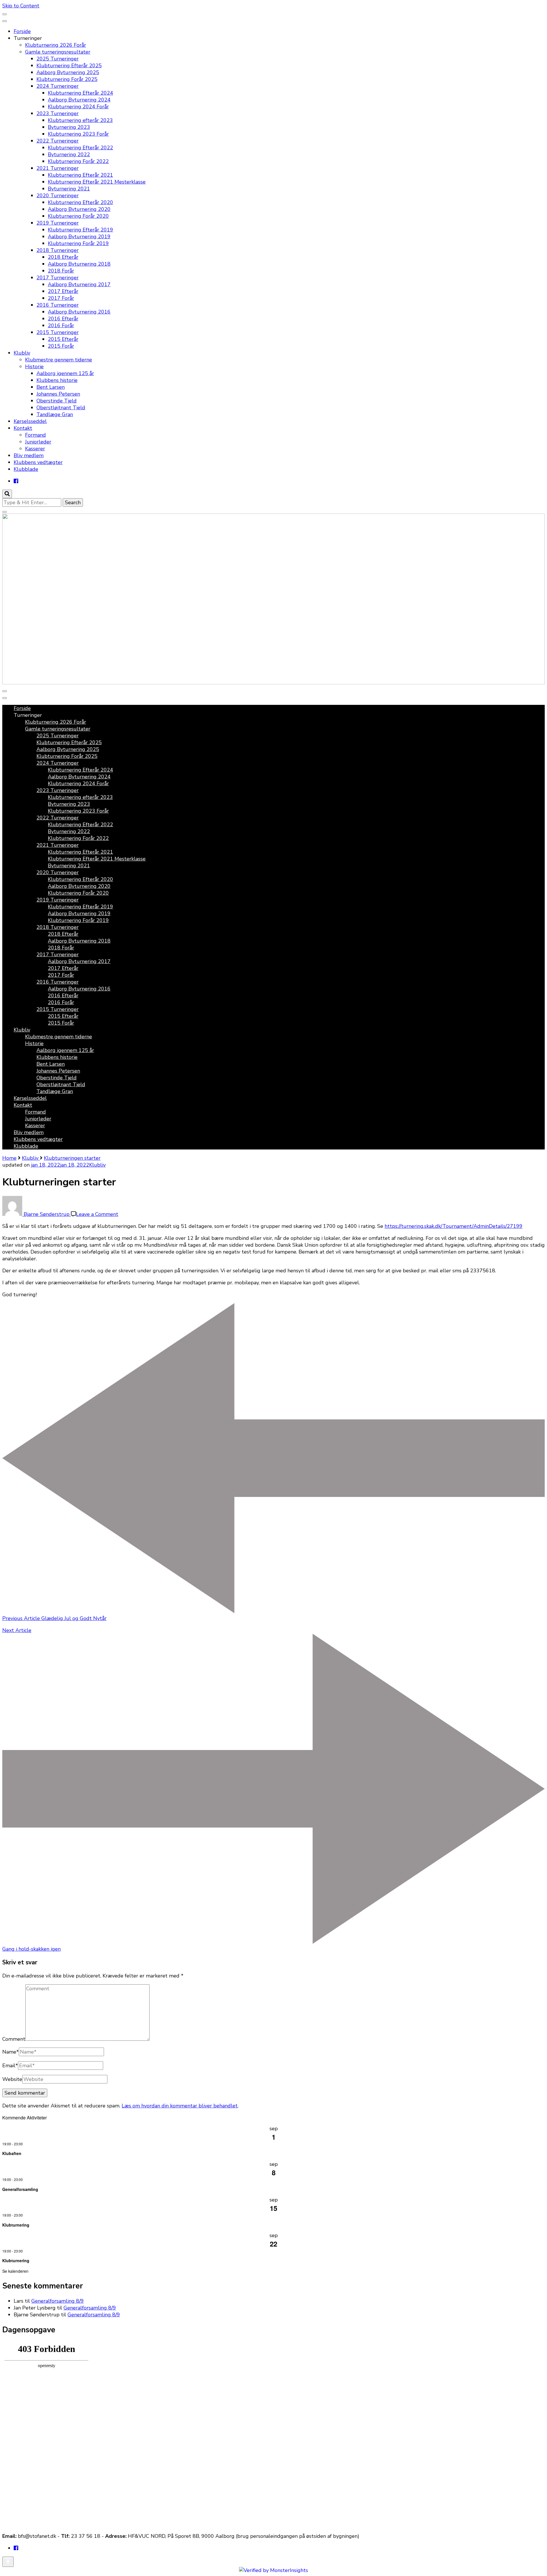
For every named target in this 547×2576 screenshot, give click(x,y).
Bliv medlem (29, 455)
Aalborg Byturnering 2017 (79, 284)
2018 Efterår (63, 257)
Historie (34, 367)
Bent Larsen (51, 387)
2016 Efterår (63, 319)
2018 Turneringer (58, 250)
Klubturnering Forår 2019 (78, 243)
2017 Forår (61, 298)
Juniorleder (38, 442)
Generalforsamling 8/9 (58, 2301)
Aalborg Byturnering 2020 (79, 209)
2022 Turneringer (58, 141)
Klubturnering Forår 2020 (78, 216)
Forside (22, 31)
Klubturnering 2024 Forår (78, 107)
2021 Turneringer (58, 168)
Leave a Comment (97, 1214)
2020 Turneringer (58, 196)
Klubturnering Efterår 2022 (80, 148)
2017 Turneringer (58, 278)
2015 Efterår (63, 339)
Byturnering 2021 (69, 189)
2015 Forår (61, 346)
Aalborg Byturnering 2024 (79, 100)
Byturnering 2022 (69, 154)
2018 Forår (61, 271)
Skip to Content (21, 6)
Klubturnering (16, 2225)
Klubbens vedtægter (38, 462)
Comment (14, 2039)
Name (11, 2052)
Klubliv (22, 353)
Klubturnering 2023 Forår (78, 134)
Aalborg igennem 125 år (65, 373)
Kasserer (35, 449)
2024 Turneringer (58, 86)
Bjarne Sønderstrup (47, 1214)
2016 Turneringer (58, 305)
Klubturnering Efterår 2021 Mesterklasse (97, 182)
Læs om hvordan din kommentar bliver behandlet (180, 2106)
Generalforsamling (20, 2189)
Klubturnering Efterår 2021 (80, 175)
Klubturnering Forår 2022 (78, 161)
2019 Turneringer (58, 223)
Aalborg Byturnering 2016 (79, 312)
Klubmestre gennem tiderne (59, 360)
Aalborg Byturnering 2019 (79, 237)
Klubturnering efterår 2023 (80, 120)
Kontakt (23, 428)
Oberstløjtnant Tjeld (61, 408)
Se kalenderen (15, 2271)
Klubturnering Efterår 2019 (80, 230)
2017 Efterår (63, 291)
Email (10, 2066)
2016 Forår (61, 325)
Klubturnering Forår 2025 (67, 79)
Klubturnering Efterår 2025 (69, 66)
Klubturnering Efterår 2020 (80, 202)
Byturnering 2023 (69, 127)
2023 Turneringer (58, 113)
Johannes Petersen (58, 394)
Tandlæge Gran (55, 414)
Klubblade (26, 469)
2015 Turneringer (58, 332)
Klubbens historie (57, 380)
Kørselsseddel (30, 421)
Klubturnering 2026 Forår (56, 45)
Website (12, 2079)
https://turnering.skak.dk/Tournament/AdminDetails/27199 (454, 1226)
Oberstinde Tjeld (57, 401)
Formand (35, 435)
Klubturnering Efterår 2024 (80, 93)
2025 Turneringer (58, 59)
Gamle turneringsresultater (58, 52)
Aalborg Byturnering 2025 (68, 72)
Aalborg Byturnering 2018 (79, 264)
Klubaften (12, 2153)
